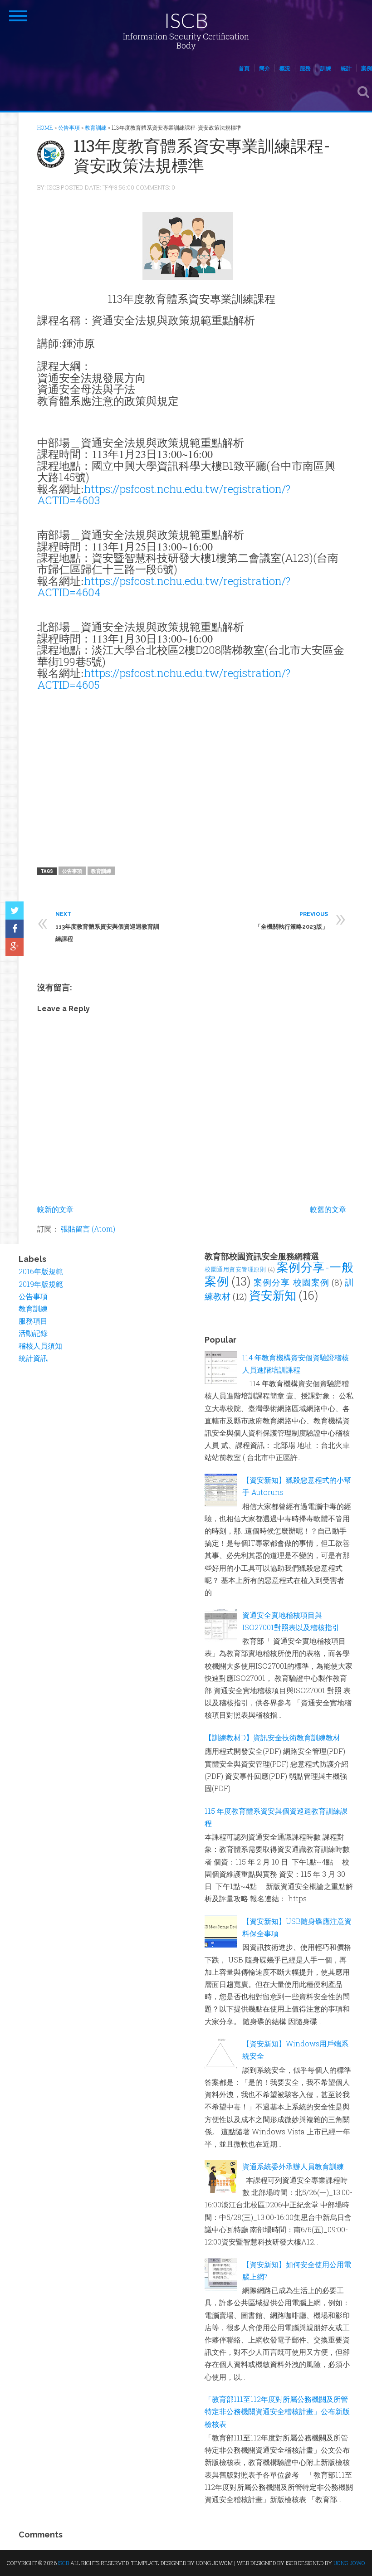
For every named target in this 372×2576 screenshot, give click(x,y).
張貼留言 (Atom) (88, 1229)
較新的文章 (55, 1209)
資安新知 (273, 1295)
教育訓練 (101, 871)
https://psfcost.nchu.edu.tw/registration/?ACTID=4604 (164, 587)
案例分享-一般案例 (279, 1274)
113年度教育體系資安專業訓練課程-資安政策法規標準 (202, 155)
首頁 (244, 68)
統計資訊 (33, 1358)
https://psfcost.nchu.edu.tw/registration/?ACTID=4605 (164, 679)
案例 (367, 68)
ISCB (186, 20)
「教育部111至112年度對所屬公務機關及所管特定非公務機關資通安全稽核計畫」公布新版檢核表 (277, 2411)
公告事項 (72, 871)
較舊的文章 (328, 1209)
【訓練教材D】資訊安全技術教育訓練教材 (272, 1737)
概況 (285, 68)
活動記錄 (33, 1333)
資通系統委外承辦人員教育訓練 (293, 2166)
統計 (346, 68)
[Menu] (18, 16)
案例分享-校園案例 (291, 1282)
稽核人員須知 (40, 1346)
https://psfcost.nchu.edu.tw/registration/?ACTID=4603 (164, 494)
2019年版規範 (41, 1284)
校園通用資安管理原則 (235, 1269)
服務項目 (33, 1321)
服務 (305, 68)
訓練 (326, 68)
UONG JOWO (349, 2563)
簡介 (264, 68)
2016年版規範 (41, 1271)
